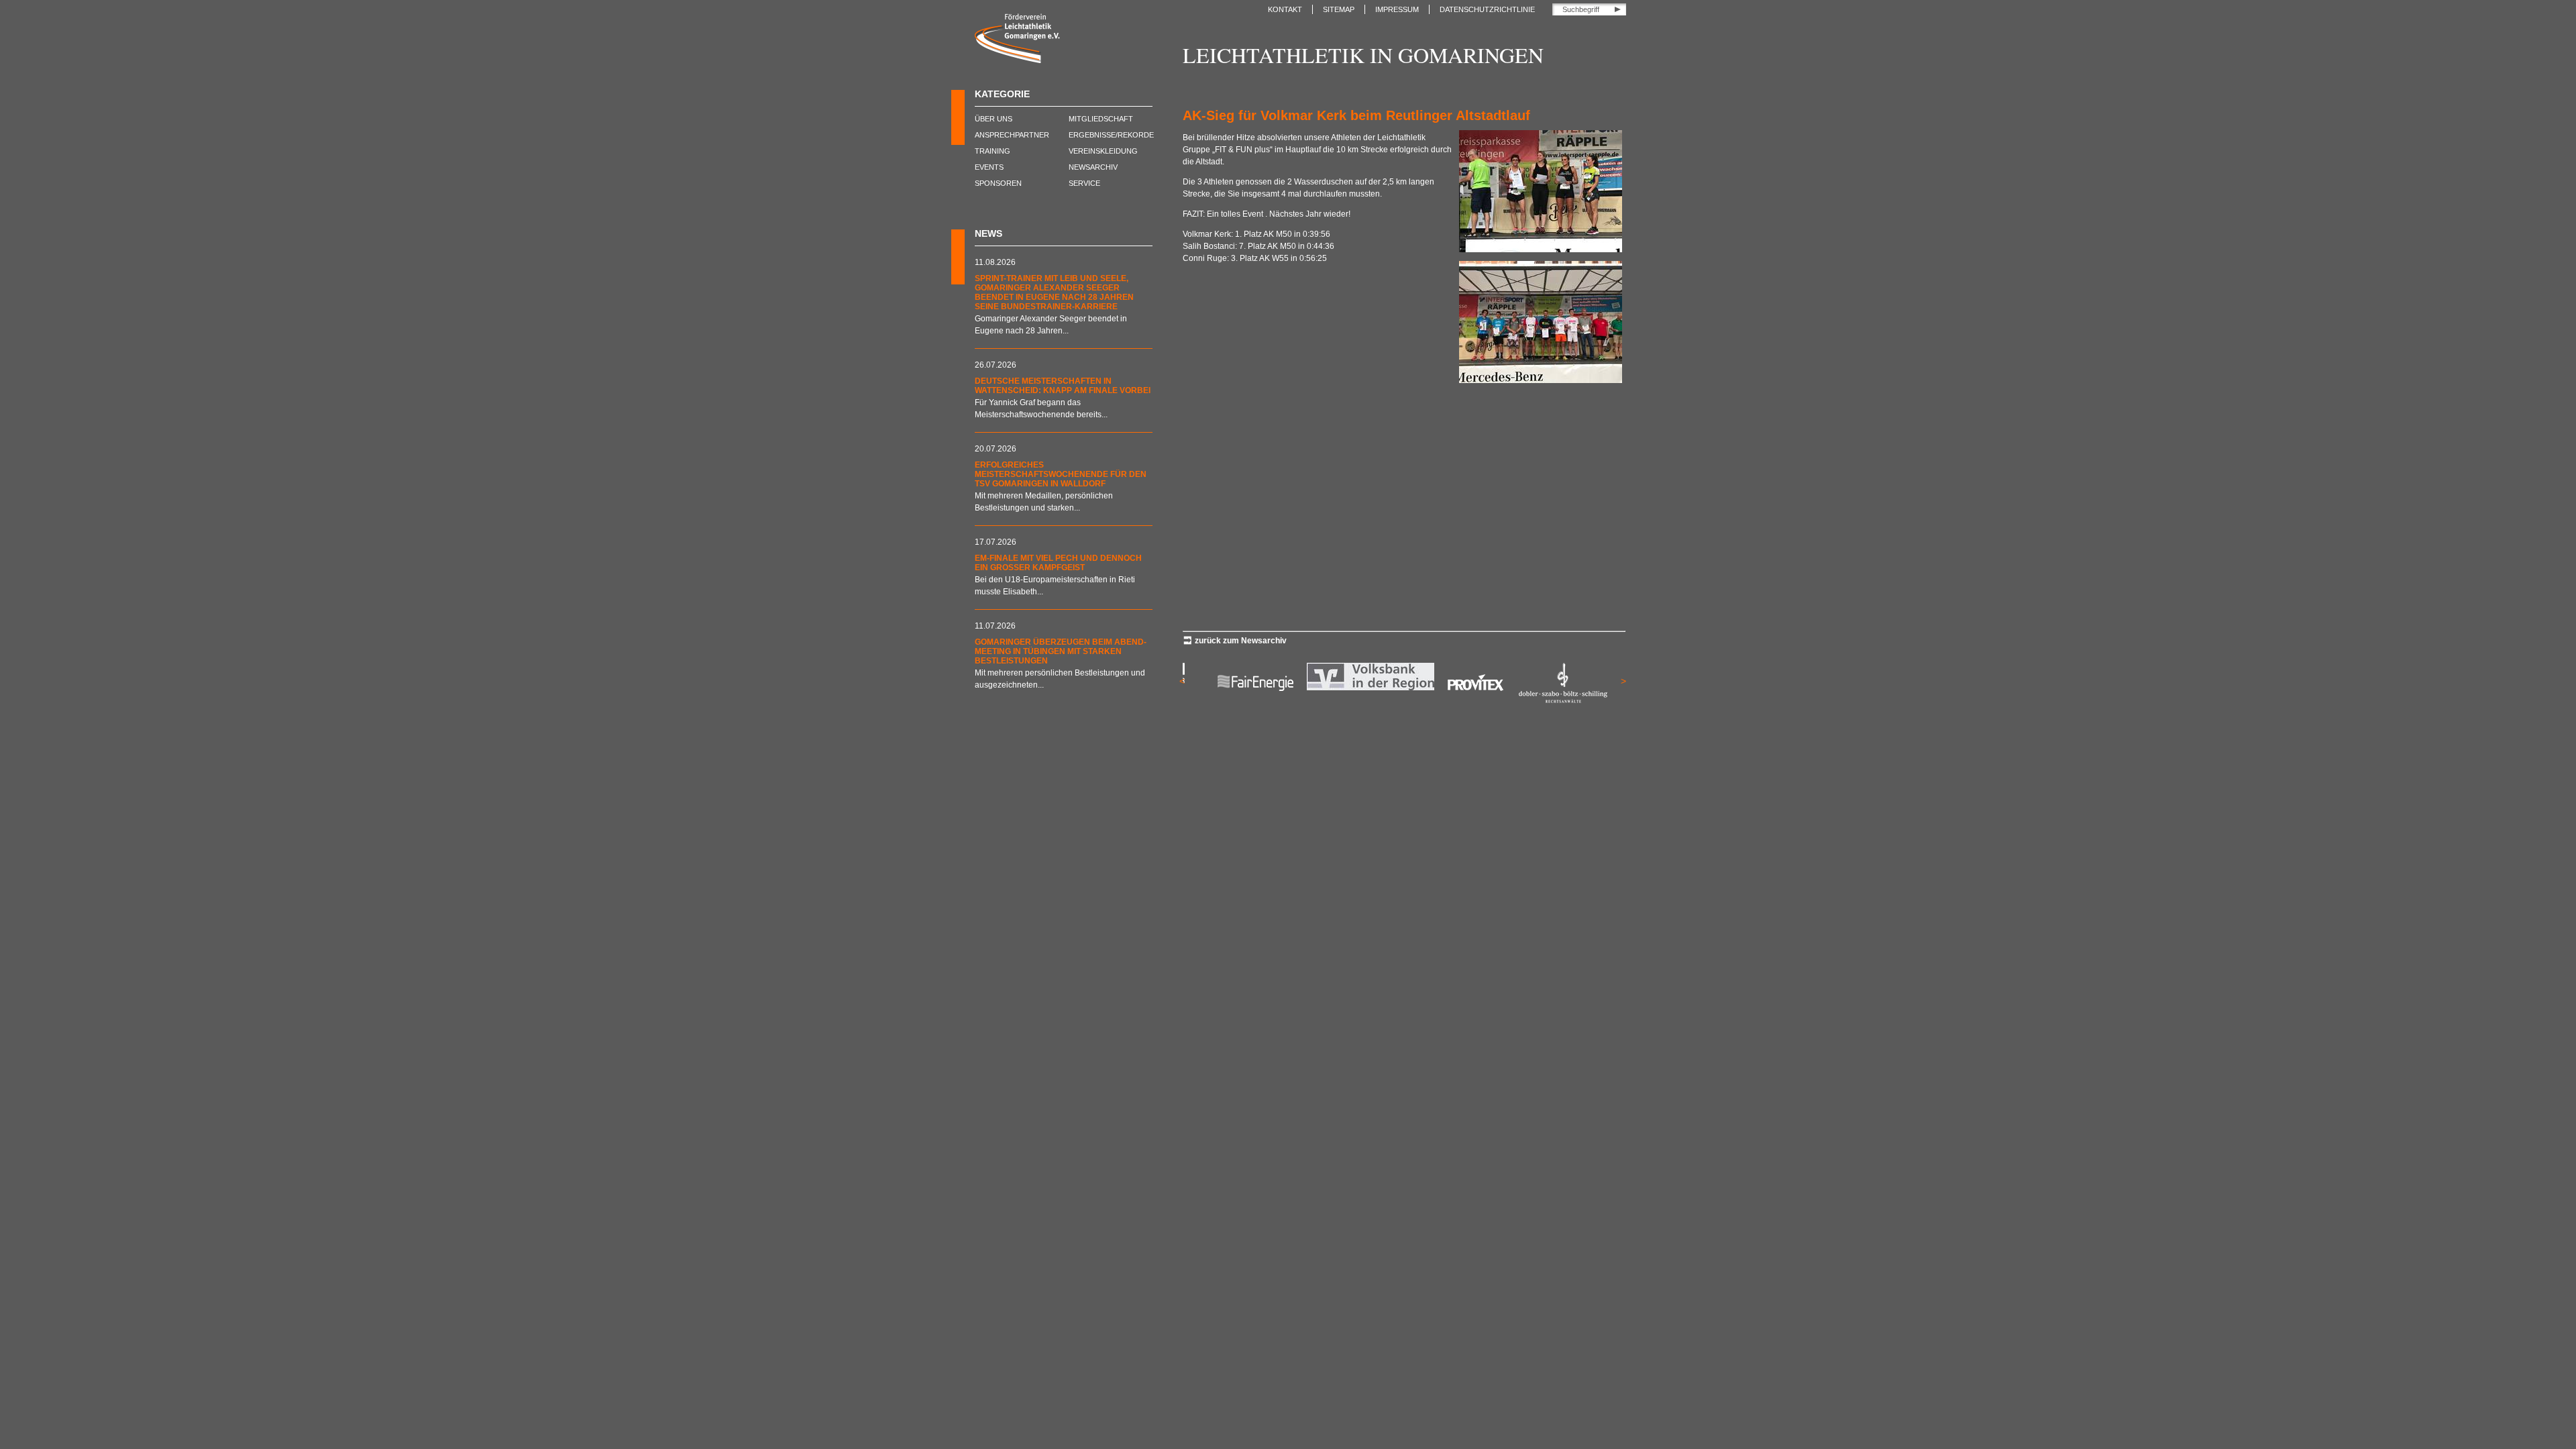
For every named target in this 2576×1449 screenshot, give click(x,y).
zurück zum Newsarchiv (1241, 641)
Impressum (1397, 9)
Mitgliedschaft (1101, 119)
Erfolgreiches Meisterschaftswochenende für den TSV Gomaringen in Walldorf (1061, 474)
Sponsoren (998, 183)
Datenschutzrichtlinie (1487, 9)
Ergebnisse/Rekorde (1111, 135)
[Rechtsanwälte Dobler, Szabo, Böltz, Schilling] (1554, 700)
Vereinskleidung (1103, 151)
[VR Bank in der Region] (1363, 688)
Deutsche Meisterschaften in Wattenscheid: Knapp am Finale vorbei (1063, 386)
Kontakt (1285, 9)
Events (989, 167)
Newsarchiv (1093, 167)
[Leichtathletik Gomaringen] (1017, 60)
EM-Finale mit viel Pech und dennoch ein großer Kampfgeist (1058, 563)
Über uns (994, 119)
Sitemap (1339, 9)
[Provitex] (1468, 700)
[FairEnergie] (1248, 700)
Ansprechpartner (1012, 135)
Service (1084, 183)
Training (992, 151)
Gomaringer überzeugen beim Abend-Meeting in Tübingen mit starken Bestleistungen (1061, 651)
